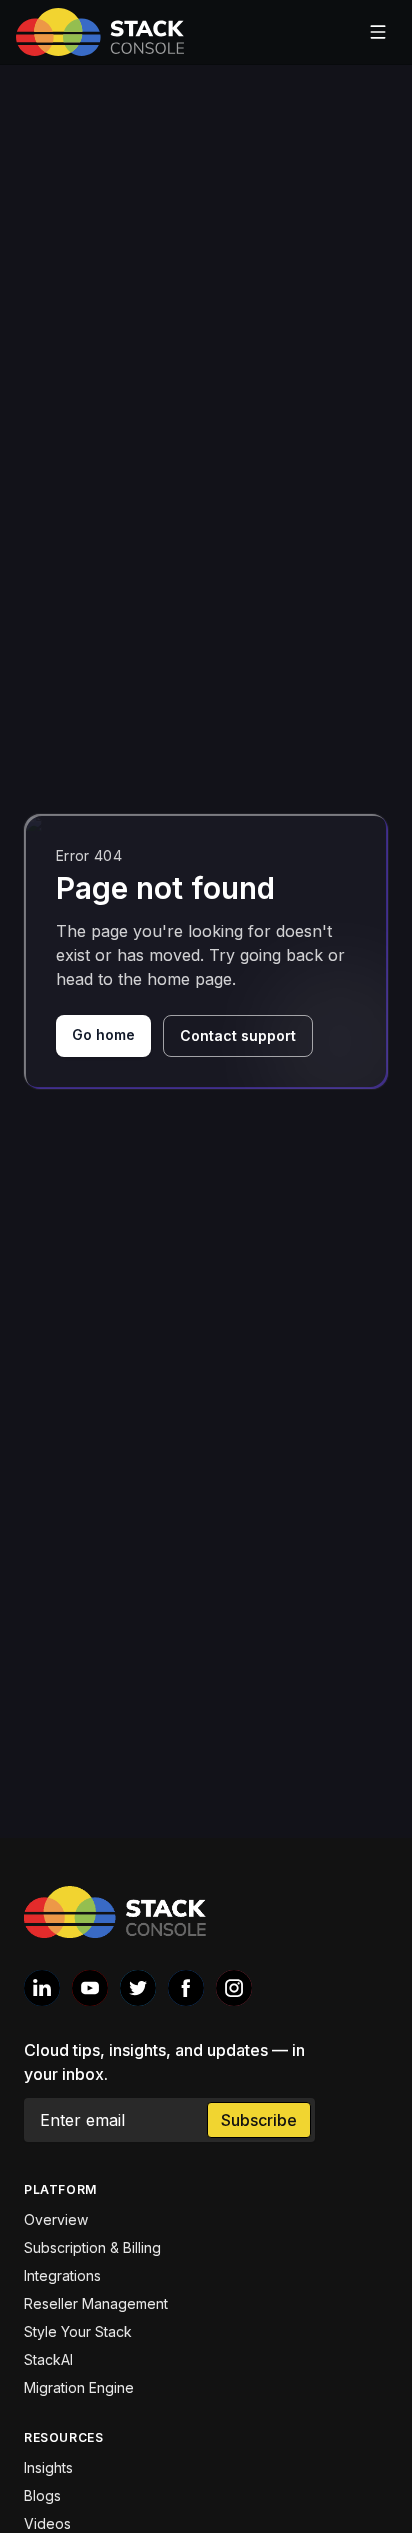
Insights (48, 2467)
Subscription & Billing (92, 2247)
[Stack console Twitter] (138, 1988)
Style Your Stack (78, 2331)
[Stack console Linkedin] (42, 1988)
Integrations (62, 2275)
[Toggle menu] (378, 32)
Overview (56, 2219)
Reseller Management (96, 2303)
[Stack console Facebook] (186, 1988)
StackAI (48, 2359)
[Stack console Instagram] (234, 1988)
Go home (103, 1034)
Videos (47, 2523)
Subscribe (259, 2120)
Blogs (42, 2495)
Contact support (238, 1035)
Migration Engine (79, 2387)
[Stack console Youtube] (90, 1988)
